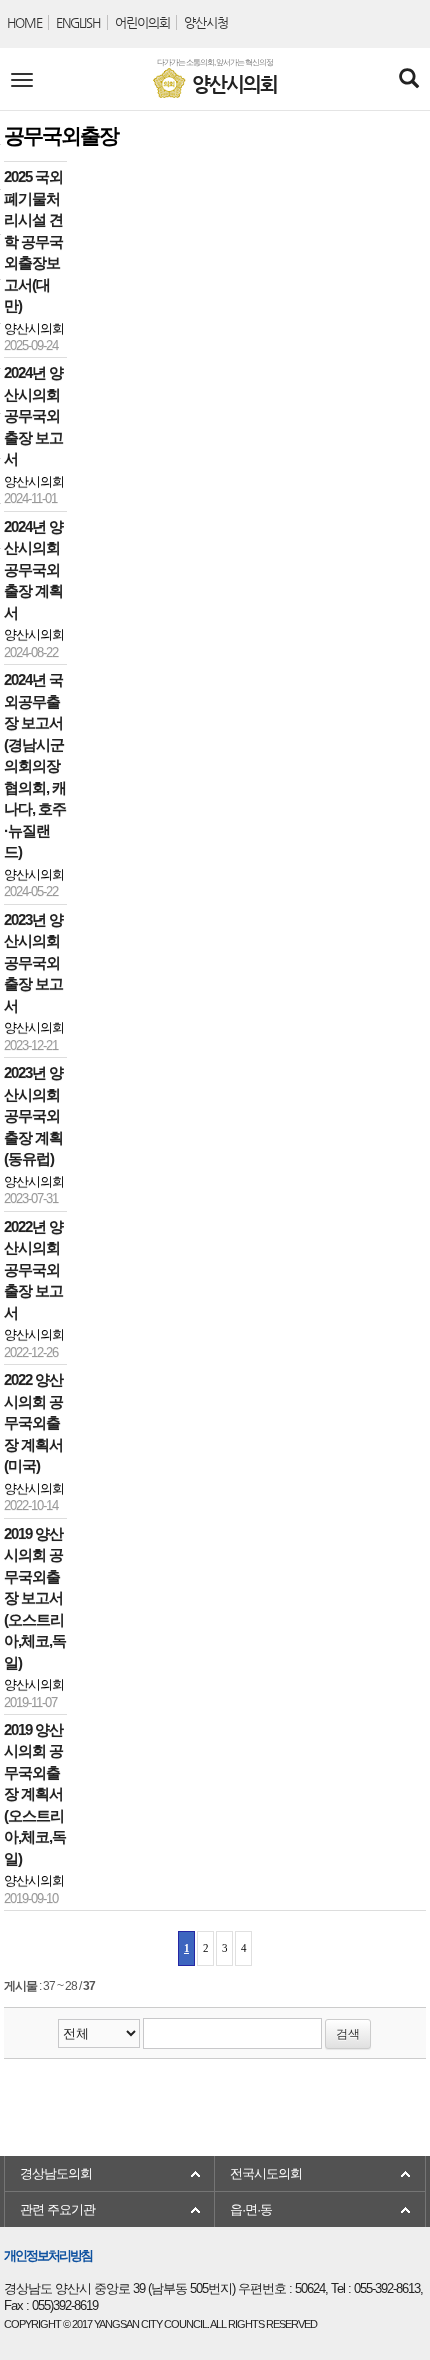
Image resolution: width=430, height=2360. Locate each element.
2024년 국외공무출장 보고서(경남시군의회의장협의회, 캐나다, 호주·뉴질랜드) (35, 766)
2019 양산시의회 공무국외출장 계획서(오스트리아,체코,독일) (35, 1794)
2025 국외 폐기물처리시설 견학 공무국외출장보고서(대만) (33, 241)
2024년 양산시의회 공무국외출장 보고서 (33, 416)
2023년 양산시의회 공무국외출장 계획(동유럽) (33, 1116)
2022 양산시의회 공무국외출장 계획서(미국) (33, 1423)
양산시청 (206, 22)
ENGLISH (78, 22)
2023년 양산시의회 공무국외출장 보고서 (33, 963)
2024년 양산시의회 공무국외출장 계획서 (33, 570)
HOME (24, 22)
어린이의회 (142, 22)
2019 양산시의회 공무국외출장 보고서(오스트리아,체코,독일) (35, 1598)
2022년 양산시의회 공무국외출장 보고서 (33, 1270)
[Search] (408, 80)
